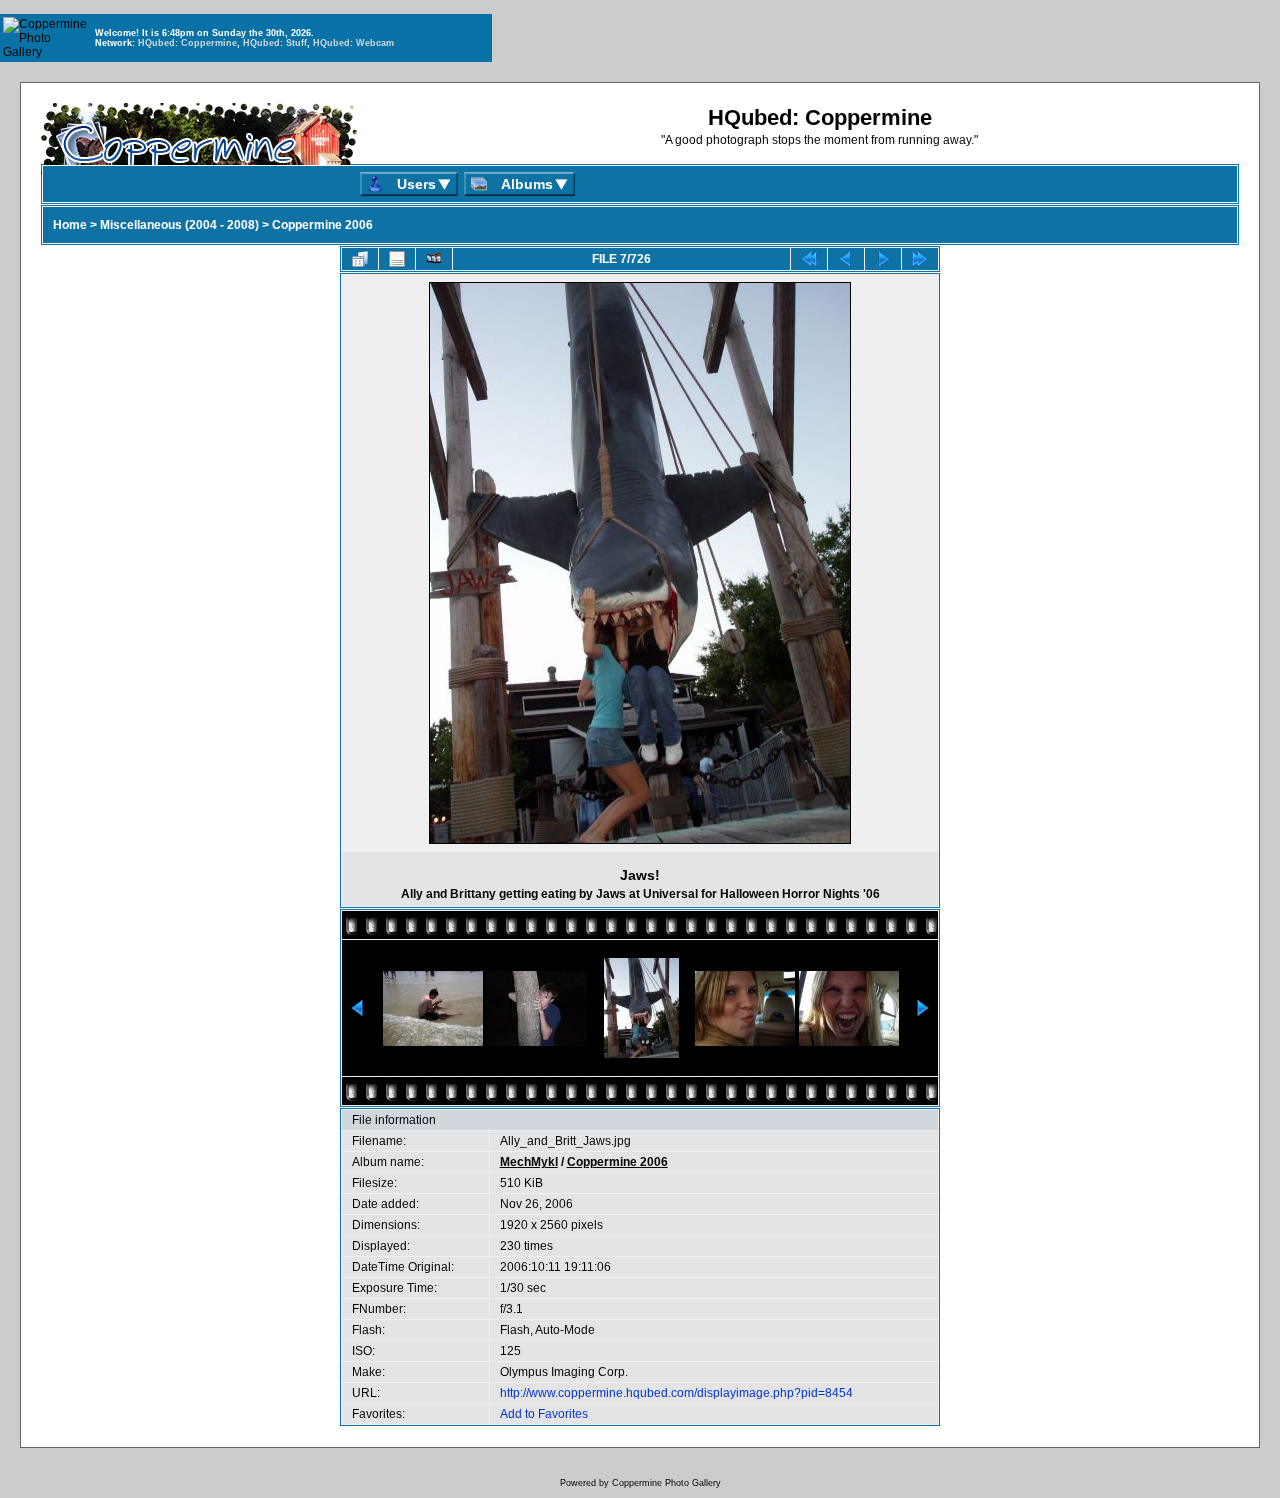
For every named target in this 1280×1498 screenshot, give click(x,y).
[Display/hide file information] (397, 259)
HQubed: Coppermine (187, 43)
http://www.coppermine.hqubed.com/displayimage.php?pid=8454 (676, 1393)
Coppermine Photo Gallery (666, 1483)
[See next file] (883, 259)
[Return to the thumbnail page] (360, 259)
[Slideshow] (434, 259)
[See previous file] (846, 259)
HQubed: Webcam (353, 43)
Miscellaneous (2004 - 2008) (179, 225)
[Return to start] (809, 259)
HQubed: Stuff (275, 43)
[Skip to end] (920, 259)
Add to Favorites (544, 1414)
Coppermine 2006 (322, 225)
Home (70, 225)
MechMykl (529, 1162)
